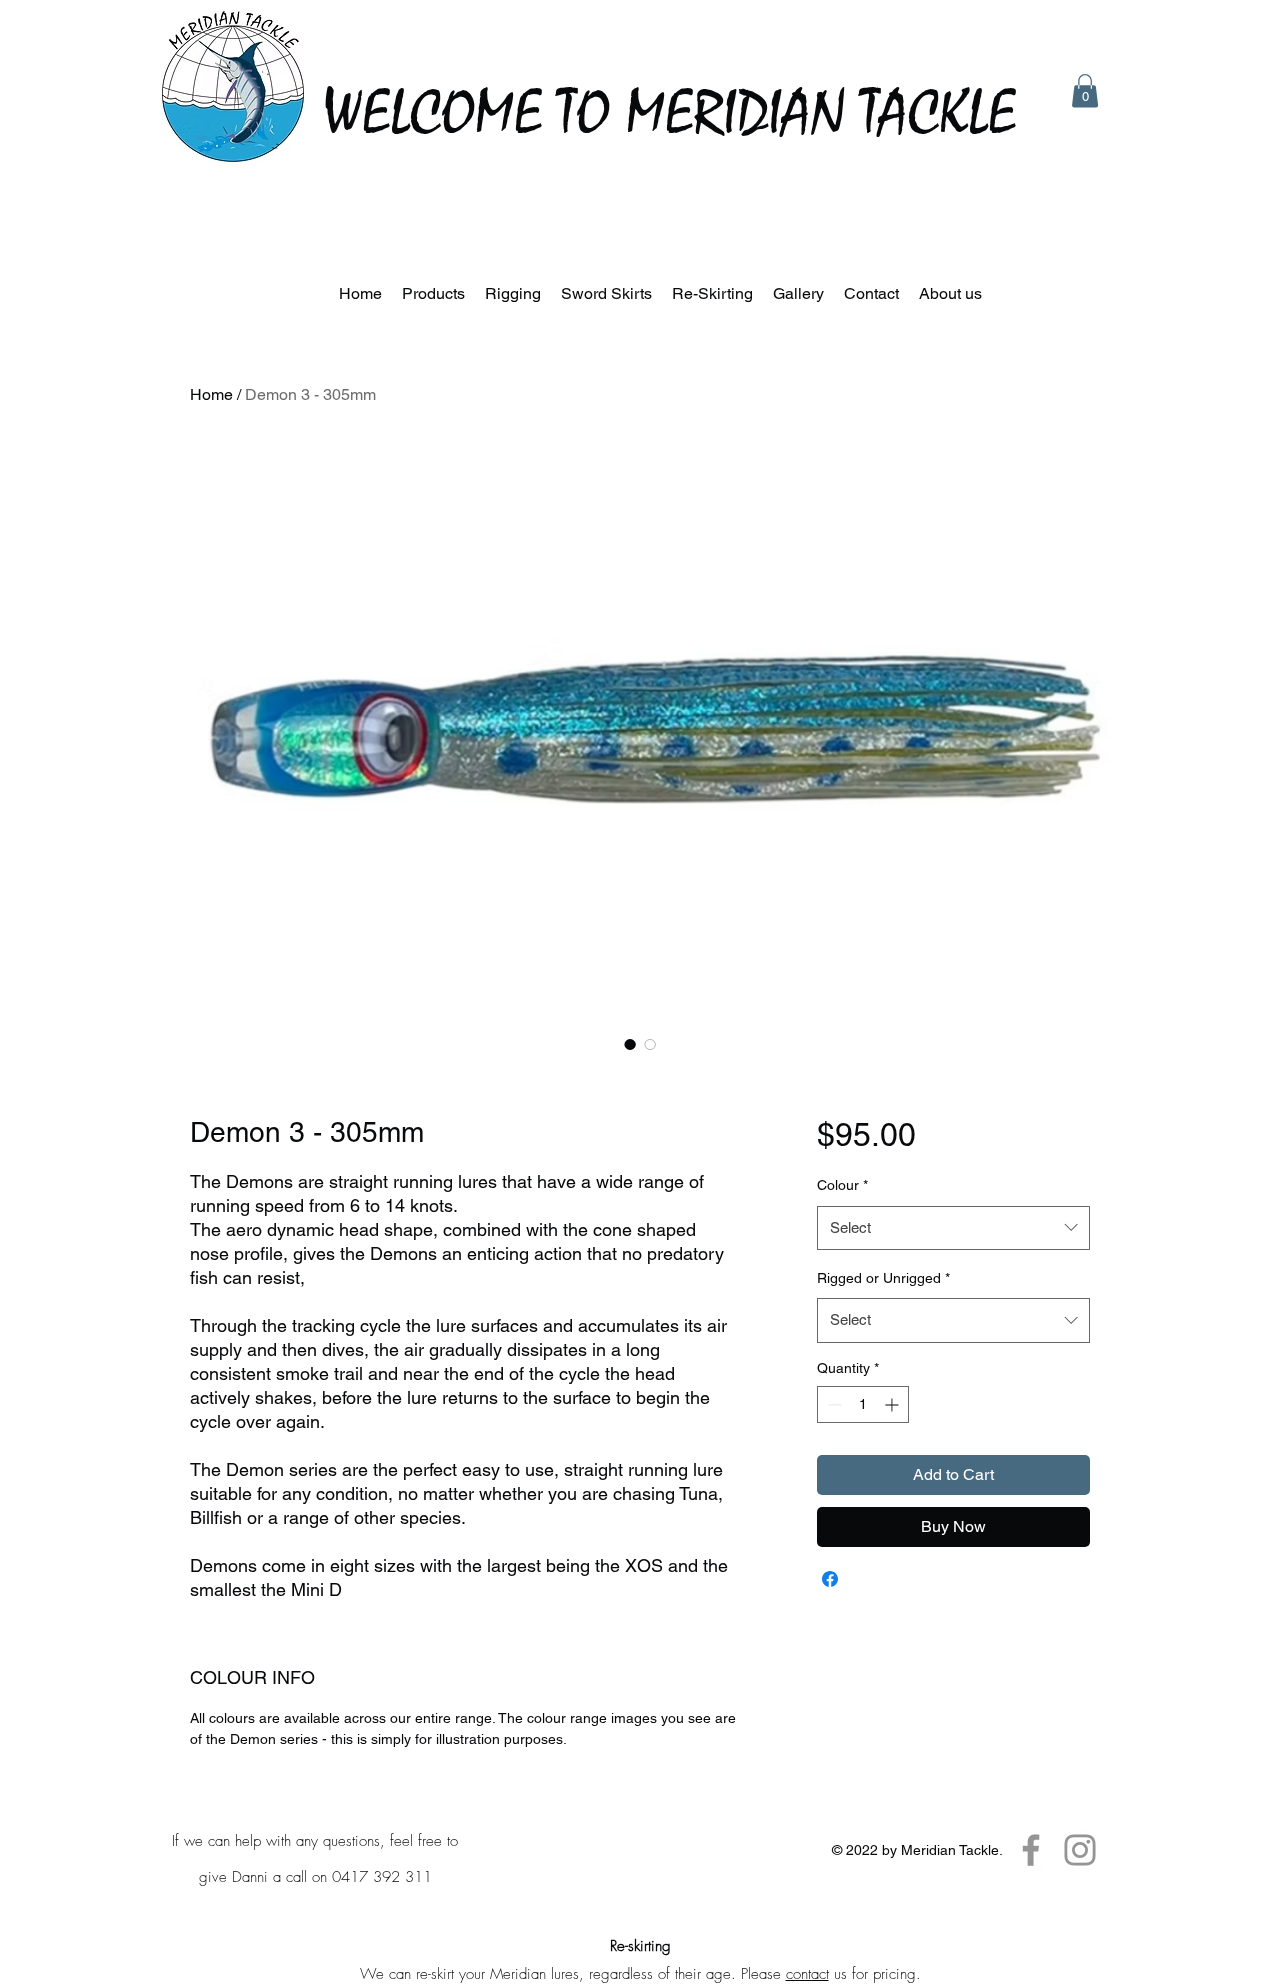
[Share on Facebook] (830, 1579)
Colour (842, 1185)
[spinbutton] (863, 1404)
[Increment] (893, 1404)
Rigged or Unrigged (883, 1278)
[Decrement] (832, 1404)
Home (211, 394)
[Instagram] (1080, 1850)
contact (807, 1974)
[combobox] (953, 1228)
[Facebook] (1031, 1850)
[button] (1085, 90)
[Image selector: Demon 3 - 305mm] (630, 1044)
